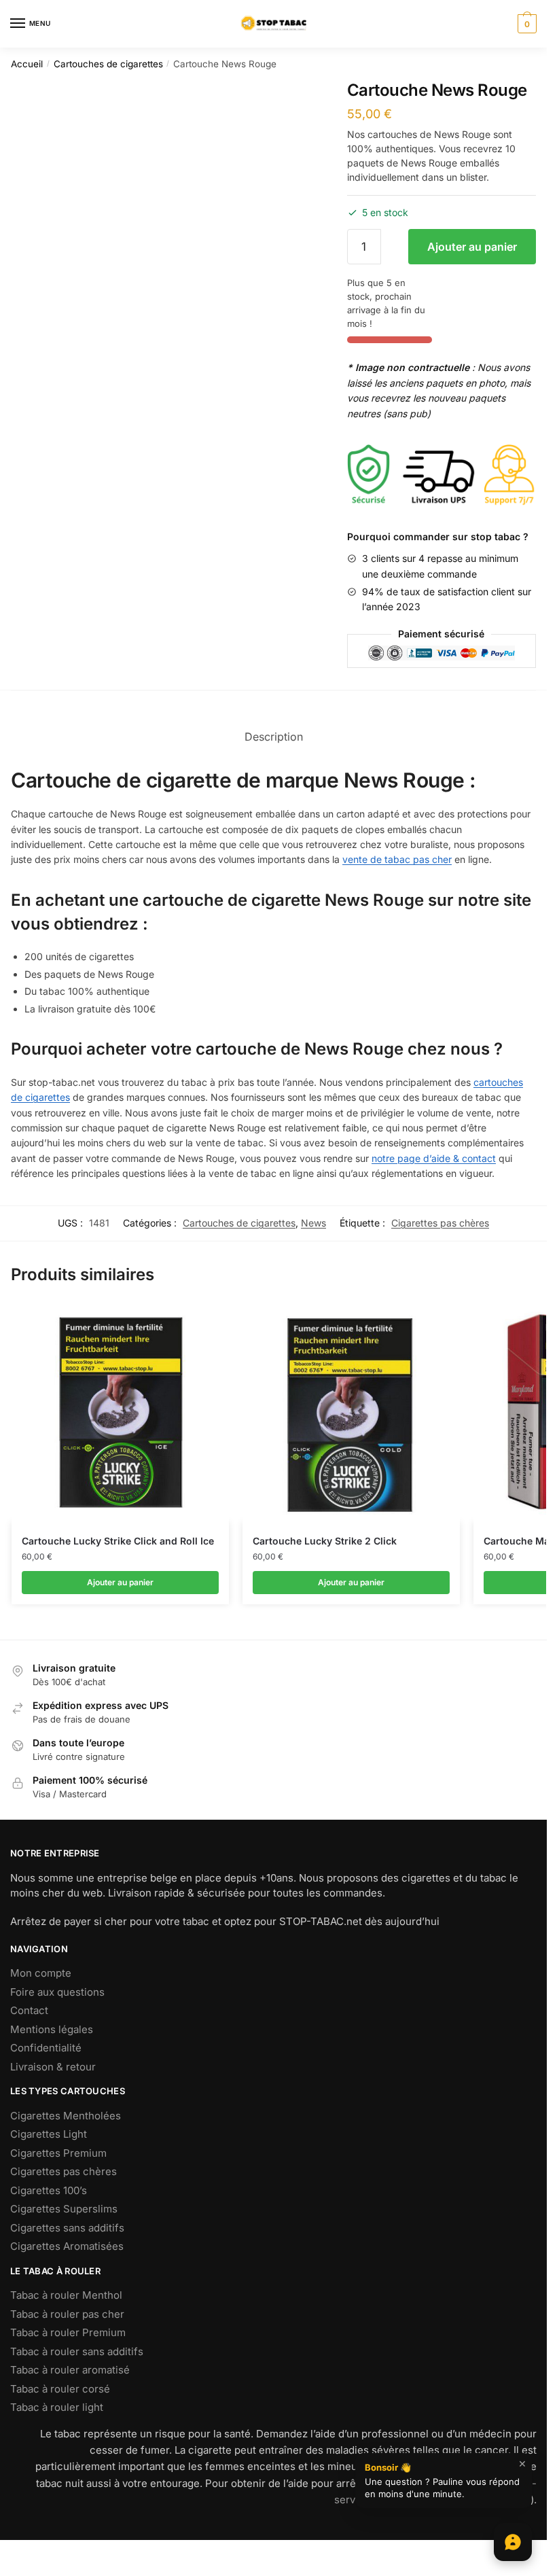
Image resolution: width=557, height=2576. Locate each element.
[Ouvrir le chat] (513, 2542)
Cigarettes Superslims (64, 2209)
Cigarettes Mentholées (66, 2116)
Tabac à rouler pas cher (67, 2314)
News (313, 1223)
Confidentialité (46, 2048)
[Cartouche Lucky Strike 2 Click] (351, 1413)
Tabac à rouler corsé (60, 2389)
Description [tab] (274, 737)
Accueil (27, 64)
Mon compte (41, 1973)
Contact (29, 2010)
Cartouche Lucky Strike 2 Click (325, 1541)
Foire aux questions (57, 1992)
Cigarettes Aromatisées (67, 2246)
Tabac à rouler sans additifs (77, 2351)
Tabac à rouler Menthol (66, 2295)
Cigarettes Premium (58, 2153)
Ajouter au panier (472, 247)
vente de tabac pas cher (397, 859)
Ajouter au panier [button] (120, 1582)
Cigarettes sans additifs (67, 2228)
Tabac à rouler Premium (68, 2332)
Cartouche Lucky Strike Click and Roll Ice (118, 1541)
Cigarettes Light (49, 2134)
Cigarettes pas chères (440, 1223)
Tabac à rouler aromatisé (70, 2370)
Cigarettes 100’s (49, 2190)
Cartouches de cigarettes (108, 64)
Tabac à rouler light (57, 2407)
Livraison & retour (53, 2067)
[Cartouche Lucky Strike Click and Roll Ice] (120, 1413)
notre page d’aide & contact (434, 1158)
